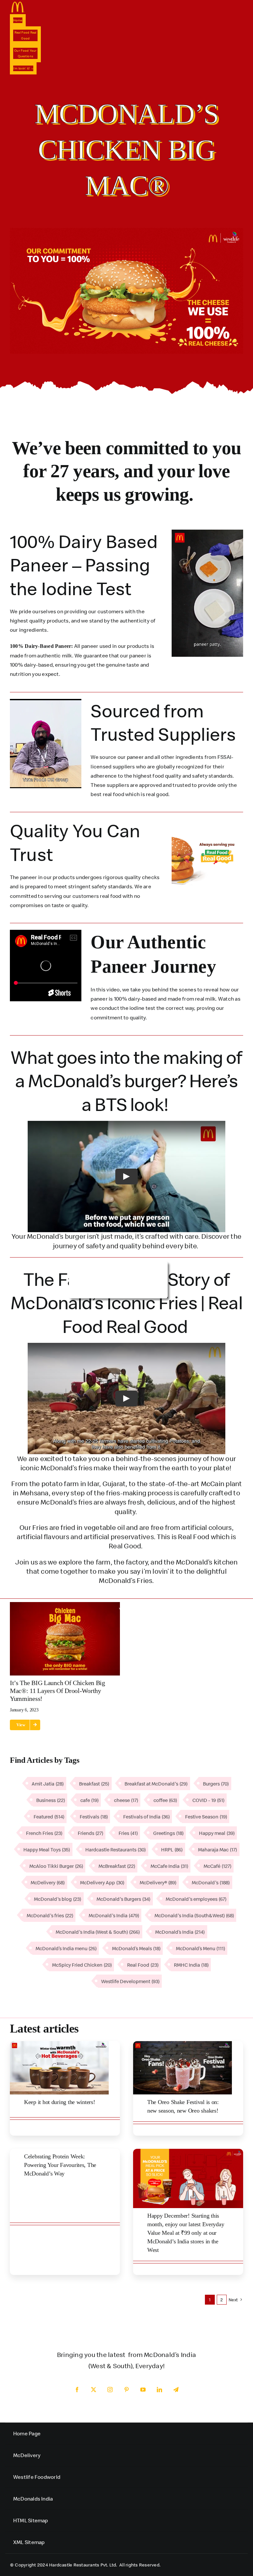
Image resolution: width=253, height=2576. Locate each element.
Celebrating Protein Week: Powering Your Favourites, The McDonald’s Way (60, 2165)
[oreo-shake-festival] (183, 2044)
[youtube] (143, 2390)
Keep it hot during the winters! (60, 2102)
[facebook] (77, 2390)
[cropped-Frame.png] (18, 4)
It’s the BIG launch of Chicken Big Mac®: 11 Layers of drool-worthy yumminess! (57, 1691)
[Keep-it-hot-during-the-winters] (59, 2044)
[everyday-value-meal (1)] (188, 2151)
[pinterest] (126, 2390)
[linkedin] (159, 2390)
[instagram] (110, 2390)
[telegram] (176, 2390)
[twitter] (94, 2390)
